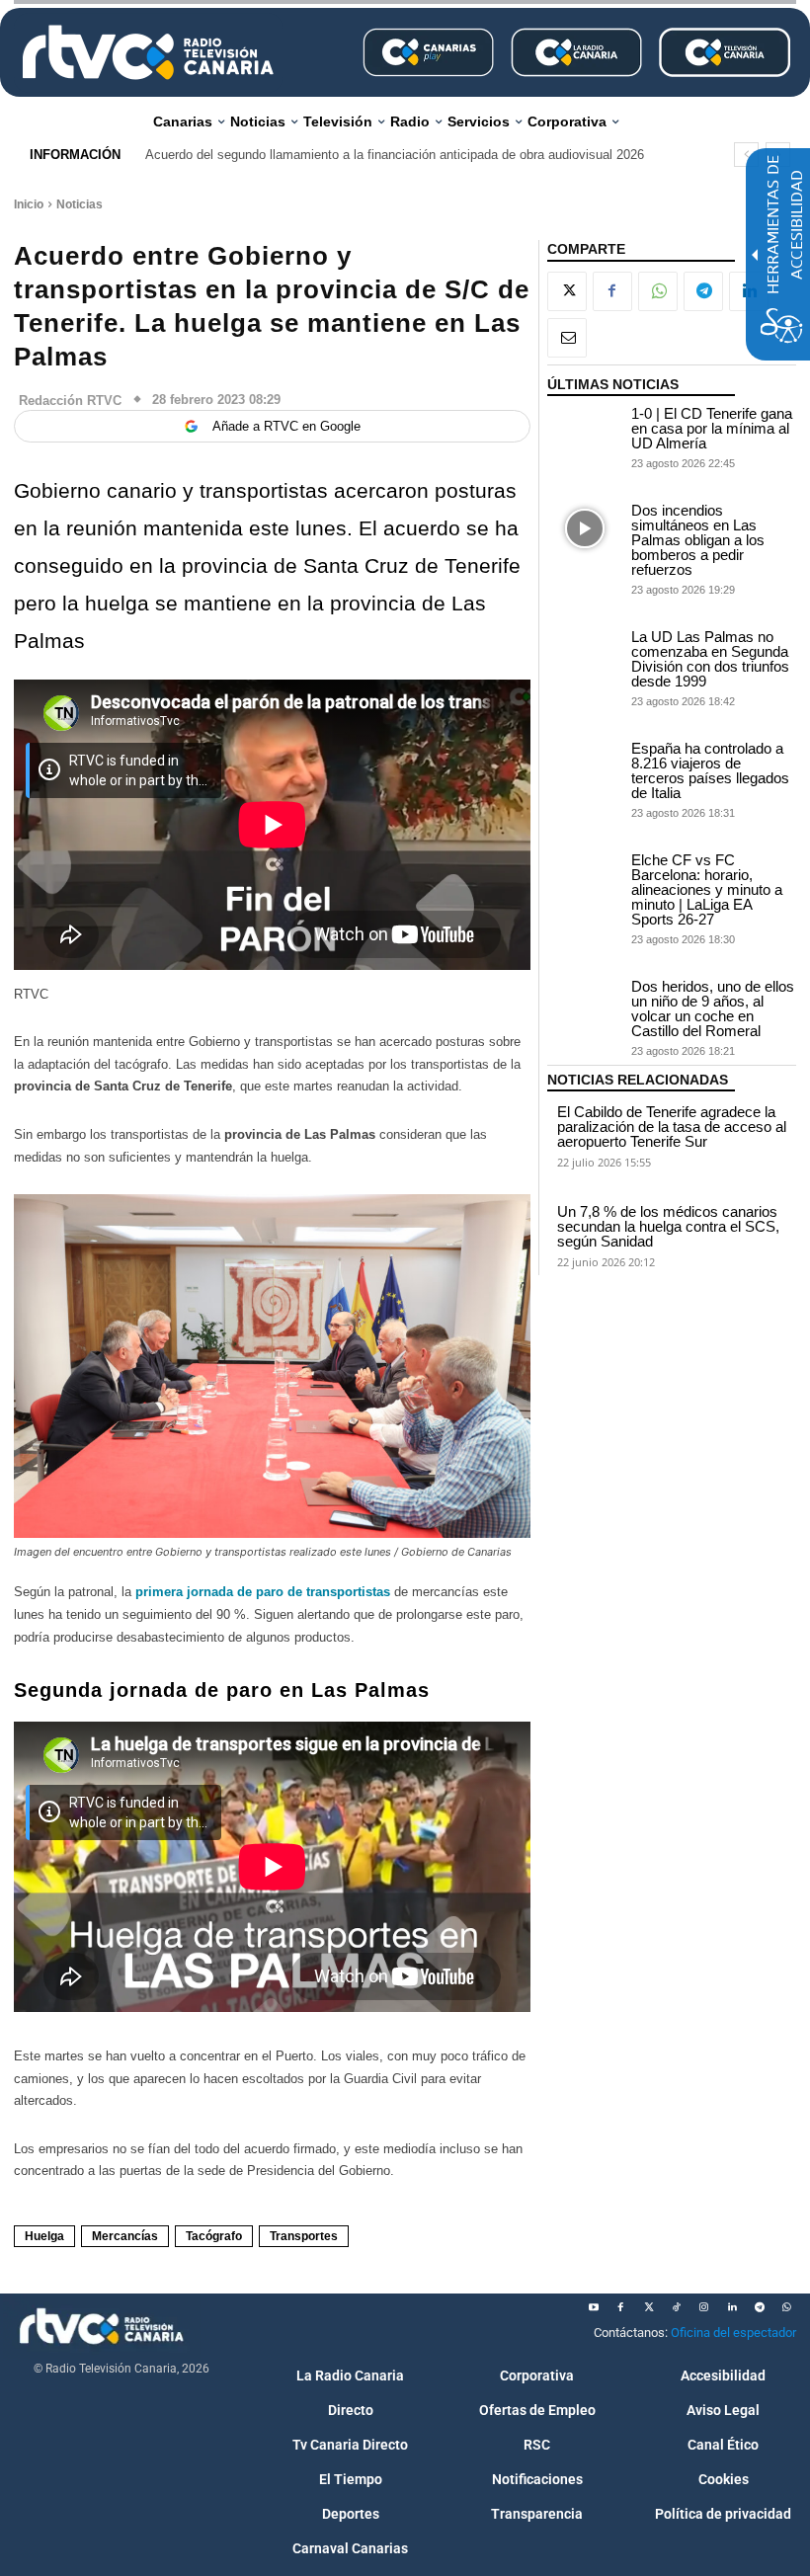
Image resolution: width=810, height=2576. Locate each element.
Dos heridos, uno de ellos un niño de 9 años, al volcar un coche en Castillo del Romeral (713, 1008)
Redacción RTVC (70, 401)
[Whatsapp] (787, 2307)
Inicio (29, 204)
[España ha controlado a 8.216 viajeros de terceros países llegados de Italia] (585, 767)
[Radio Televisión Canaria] (148, 52)
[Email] (567, 338)
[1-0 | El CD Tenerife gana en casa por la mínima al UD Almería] (585, 432)
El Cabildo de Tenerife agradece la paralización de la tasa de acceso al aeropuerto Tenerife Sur (672, 1127)
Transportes (304, 2236)
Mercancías (125, 2236)
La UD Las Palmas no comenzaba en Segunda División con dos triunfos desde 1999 (710, 659)
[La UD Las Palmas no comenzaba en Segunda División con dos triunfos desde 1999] (585, 655)
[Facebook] (612, 291)
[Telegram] (703, 291)
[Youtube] (594, 2307)
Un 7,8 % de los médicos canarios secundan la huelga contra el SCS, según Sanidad (668, 1226)
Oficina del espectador (733, 2333)
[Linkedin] (732, 2307)
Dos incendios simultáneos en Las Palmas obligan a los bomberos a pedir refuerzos (698, 540)
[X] (567, 291)
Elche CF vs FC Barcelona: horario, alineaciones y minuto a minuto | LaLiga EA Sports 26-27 (707, 889)
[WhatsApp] (658, 291)
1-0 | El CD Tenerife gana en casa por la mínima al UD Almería (712, 428)
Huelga (44, 2236)
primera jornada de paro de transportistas (263, 1592)
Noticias (80, 204)
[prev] (746, 155)
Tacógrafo (214, 2236)
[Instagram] (704, 2307)
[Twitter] (649, 2307)
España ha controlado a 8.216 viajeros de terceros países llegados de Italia (710, 770)
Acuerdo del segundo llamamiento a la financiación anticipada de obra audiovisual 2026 (395, 155)
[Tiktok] (677, 2307)
